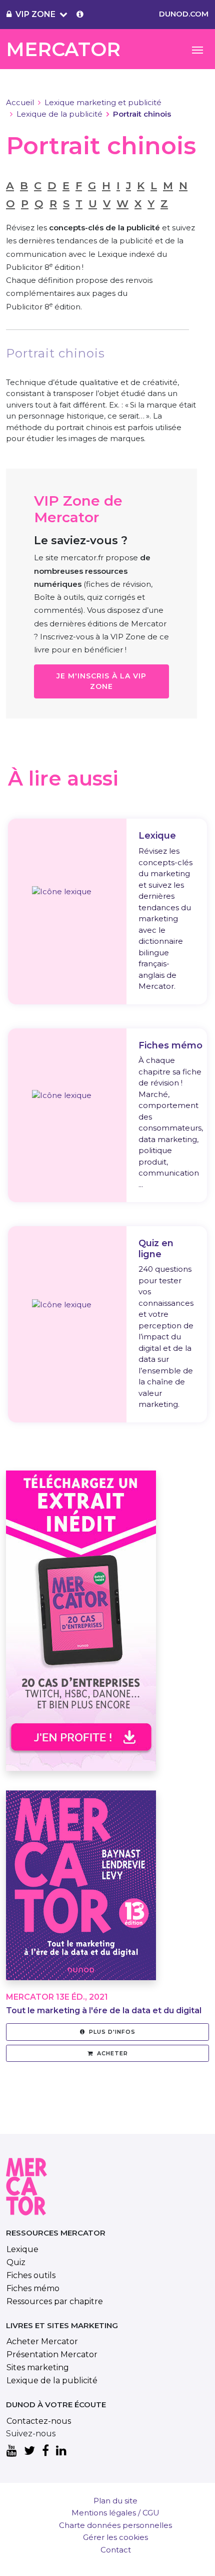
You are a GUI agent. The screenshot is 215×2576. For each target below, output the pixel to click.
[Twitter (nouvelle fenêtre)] (29, 2451)
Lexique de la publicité (59, 114)
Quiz (16, 2262)
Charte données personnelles (115, 2525)
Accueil (20, 102)
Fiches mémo (33, 2288)
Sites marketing (38, 2367)
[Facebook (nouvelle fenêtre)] (45, 2451)
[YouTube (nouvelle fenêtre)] (12, 2451)
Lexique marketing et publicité (103, 102)
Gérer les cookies (115, 2537)
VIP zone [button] (35, 14)
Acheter (112, 2053)
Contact (116, 2550)
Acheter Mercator (42, 2341)
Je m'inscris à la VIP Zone (101, 681)
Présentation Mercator (52, 2354)
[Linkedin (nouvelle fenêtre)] (61, 2451)
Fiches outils (31, 2275)
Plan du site (115, 2501)
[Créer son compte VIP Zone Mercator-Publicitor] (80, 15)
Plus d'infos (112, 2032)
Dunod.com (184, 14)
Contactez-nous (39, 2421)
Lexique (22, 2249)
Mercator (63, 49)
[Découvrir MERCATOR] (81, 1891)
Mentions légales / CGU (115, 2513)
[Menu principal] (197, 49)
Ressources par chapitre (55, 2301)
